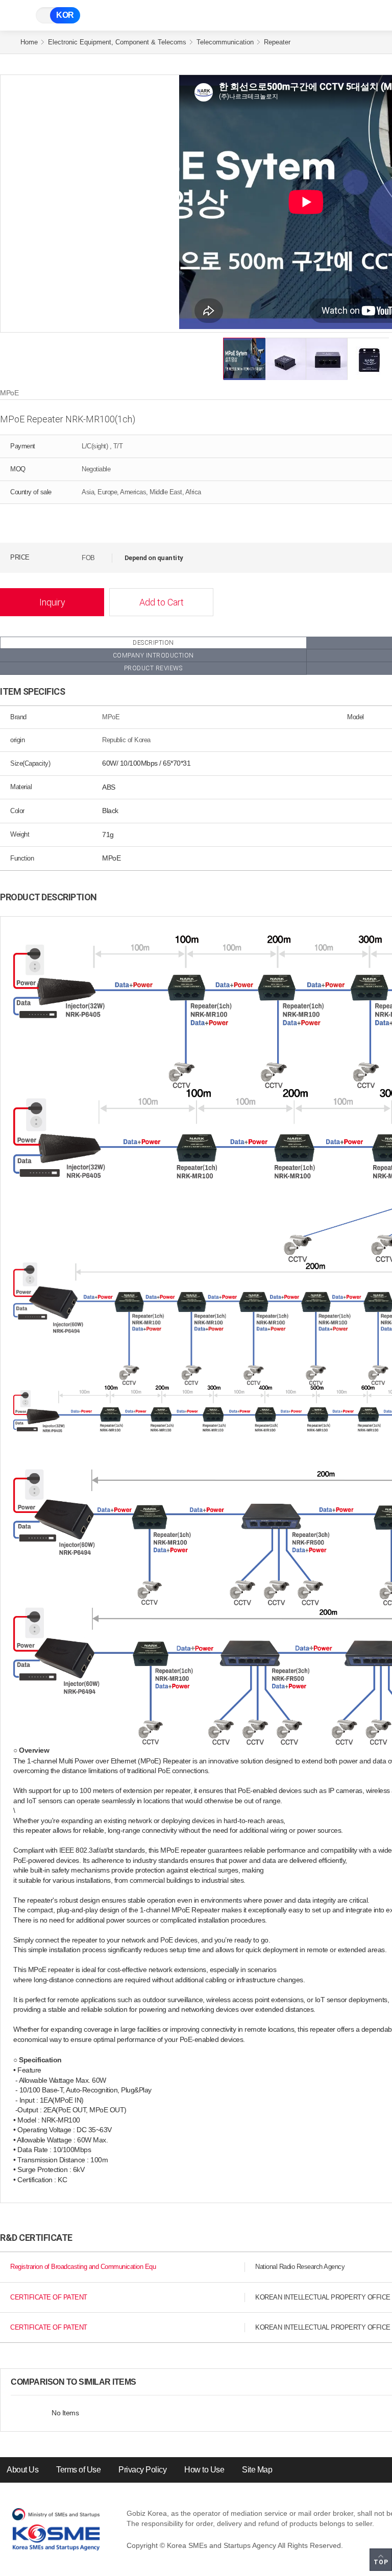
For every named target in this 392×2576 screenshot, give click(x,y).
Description (153, 643)
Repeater (277, 42)
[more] (144, 2382)
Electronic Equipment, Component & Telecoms (117, 42)
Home (29, 42)
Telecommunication (225, 42)
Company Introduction (153, 655)
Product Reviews (153, 668)
